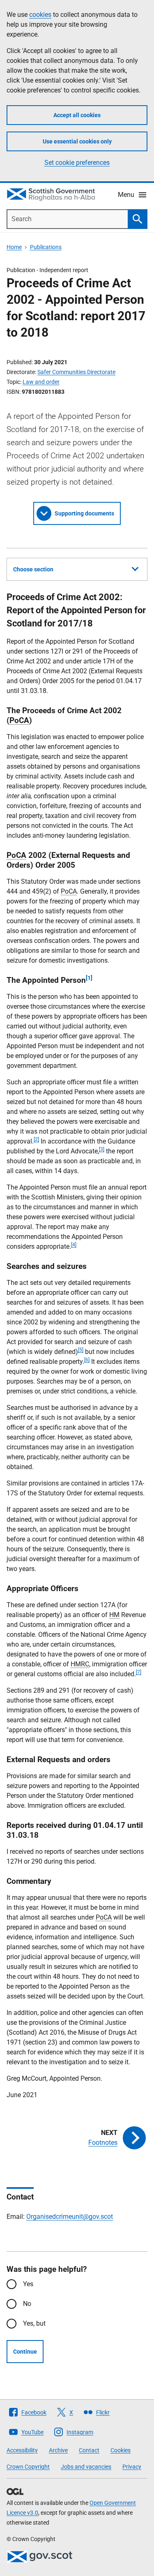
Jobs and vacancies (86, 2467)
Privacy (132, 2467)
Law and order (41, 382)
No (27, 2304)
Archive (58, 2450)
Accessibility (22, 2450)
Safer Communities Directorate (76, 372)
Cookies (121, 2450)
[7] (139, 1672)
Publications (46, 247)
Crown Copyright (28, 2467)
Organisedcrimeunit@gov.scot (70, 2217)
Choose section (33, 569)
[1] (89, 978)
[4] (74, 1245)
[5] (81, 1350)
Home (14, 247)
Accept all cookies (77, 115)
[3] (102, 1149)
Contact (89, 2450)
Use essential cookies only (77, 141)
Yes (28, 2284)
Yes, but (34, 2323)
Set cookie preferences (77, 163)
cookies (40, 15)
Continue (25, 2352)
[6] (87, 1360)
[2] (36, 1139)
